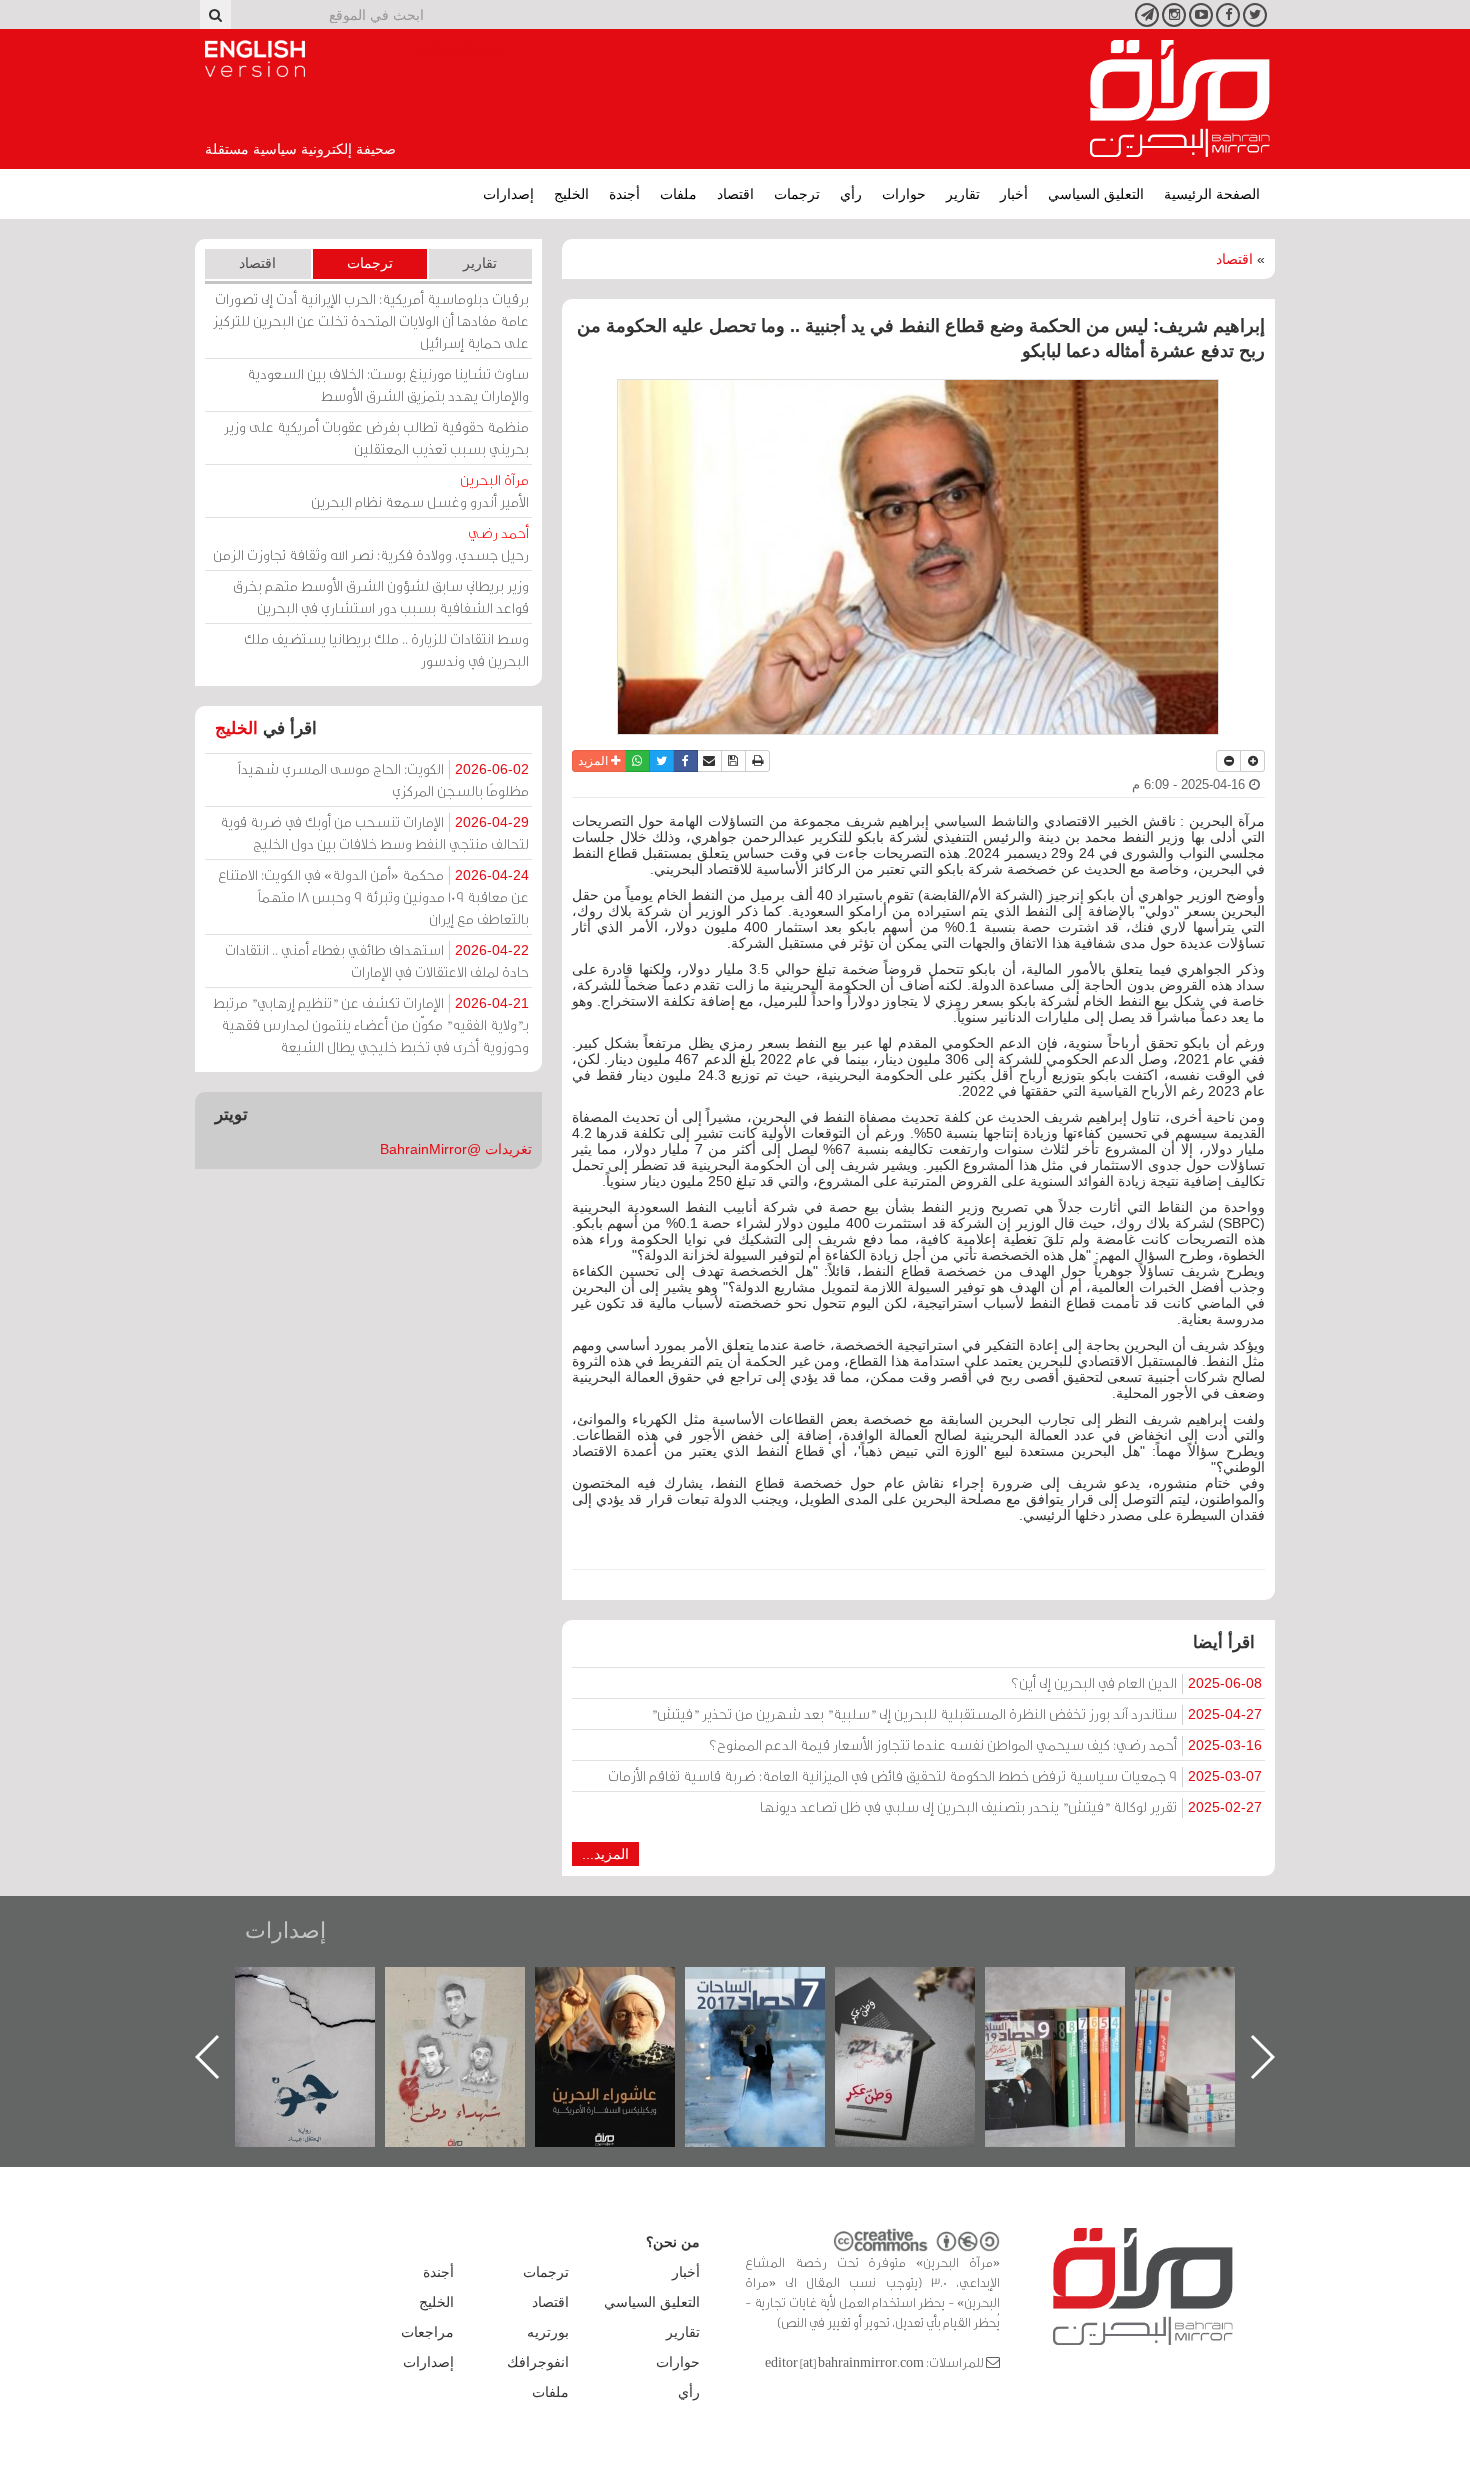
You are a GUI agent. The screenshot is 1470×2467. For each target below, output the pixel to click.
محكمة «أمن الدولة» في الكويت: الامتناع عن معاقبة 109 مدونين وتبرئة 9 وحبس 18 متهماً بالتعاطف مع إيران (373, 896)
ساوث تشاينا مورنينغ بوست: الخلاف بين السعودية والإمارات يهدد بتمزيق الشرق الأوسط (388, 384)
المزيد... (605, 1854)
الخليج (571, 194)
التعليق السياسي (1096, 194)
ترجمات (797, 194)
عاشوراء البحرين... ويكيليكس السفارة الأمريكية (775, 2012)
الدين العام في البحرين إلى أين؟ (1136, 1682)
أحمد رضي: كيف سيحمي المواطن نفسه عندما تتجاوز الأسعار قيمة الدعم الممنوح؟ (985, 1744)
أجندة (624, 194)
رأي (851, 194)
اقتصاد (735, 194)
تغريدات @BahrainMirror (456, 1149)
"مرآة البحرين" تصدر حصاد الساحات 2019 (1225, 2012)
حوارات (904, 194)
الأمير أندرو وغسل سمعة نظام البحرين (420, 490)
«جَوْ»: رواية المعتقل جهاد (475, 2000)
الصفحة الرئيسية (1212, 194)
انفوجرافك (538, 2362)
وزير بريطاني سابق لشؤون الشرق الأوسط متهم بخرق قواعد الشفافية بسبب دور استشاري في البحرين (381, 596)
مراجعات (427, 2332)
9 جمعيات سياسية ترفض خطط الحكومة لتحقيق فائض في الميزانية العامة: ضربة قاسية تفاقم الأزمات (935, 1775)
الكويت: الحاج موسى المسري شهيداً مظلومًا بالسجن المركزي (383, 779)
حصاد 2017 (925, 1988)
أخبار (1014, 194)
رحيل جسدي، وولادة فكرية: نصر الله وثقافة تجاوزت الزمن (371, 543)
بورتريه (548, 2332)
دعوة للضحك (325, 1988)
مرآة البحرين (1180, 99)
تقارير (963, 194)
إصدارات (508, 194)
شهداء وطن (625, 1988)
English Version (255, 59)
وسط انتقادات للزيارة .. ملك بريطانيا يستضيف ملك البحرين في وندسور (386, 649)
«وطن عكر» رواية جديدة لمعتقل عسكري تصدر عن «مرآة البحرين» (1075, 2024)
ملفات (678, 194)
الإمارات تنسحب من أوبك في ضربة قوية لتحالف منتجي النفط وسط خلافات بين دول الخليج (374, 832)
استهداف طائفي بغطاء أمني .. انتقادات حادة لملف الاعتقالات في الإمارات (377, 960)
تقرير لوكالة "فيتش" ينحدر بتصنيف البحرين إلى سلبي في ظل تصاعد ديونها (1011, 1806)
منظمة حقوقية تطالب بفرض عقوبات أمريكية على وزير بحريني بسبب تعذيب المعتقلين (376, 437)
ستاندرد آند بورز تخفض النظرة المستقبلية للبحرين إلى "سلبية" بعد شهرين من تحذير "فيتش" (956, 1713)
